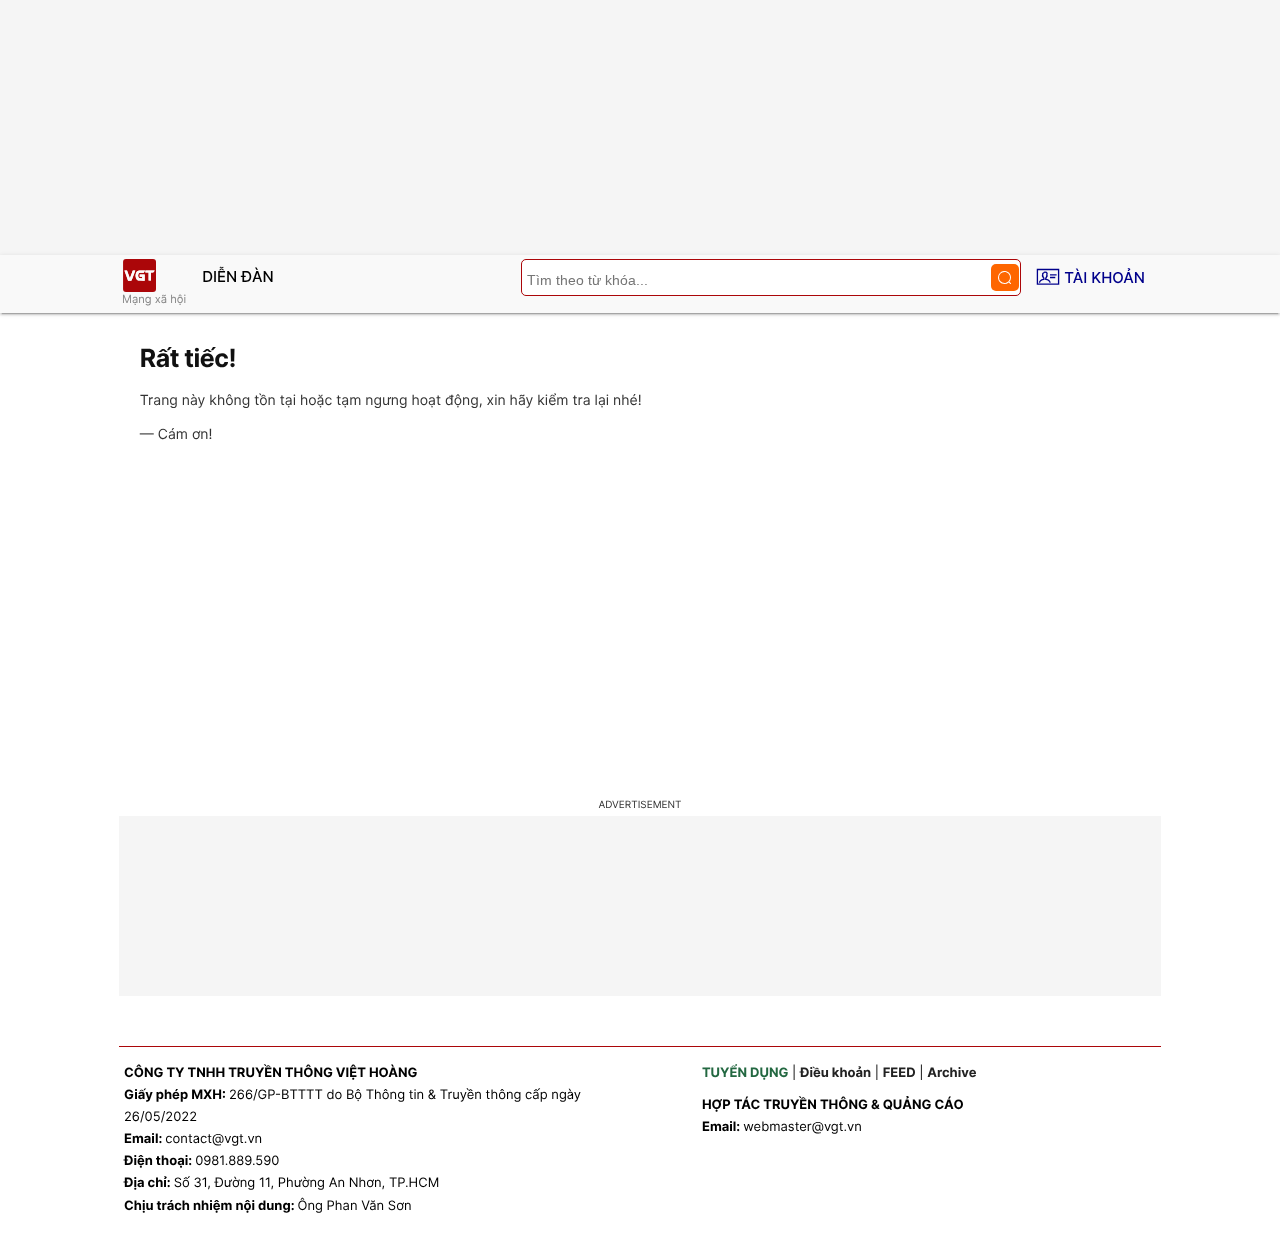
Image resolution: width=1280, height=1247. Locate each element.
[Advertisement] (640, 624)
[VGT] (139, 275)
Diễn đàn (238, 276)
